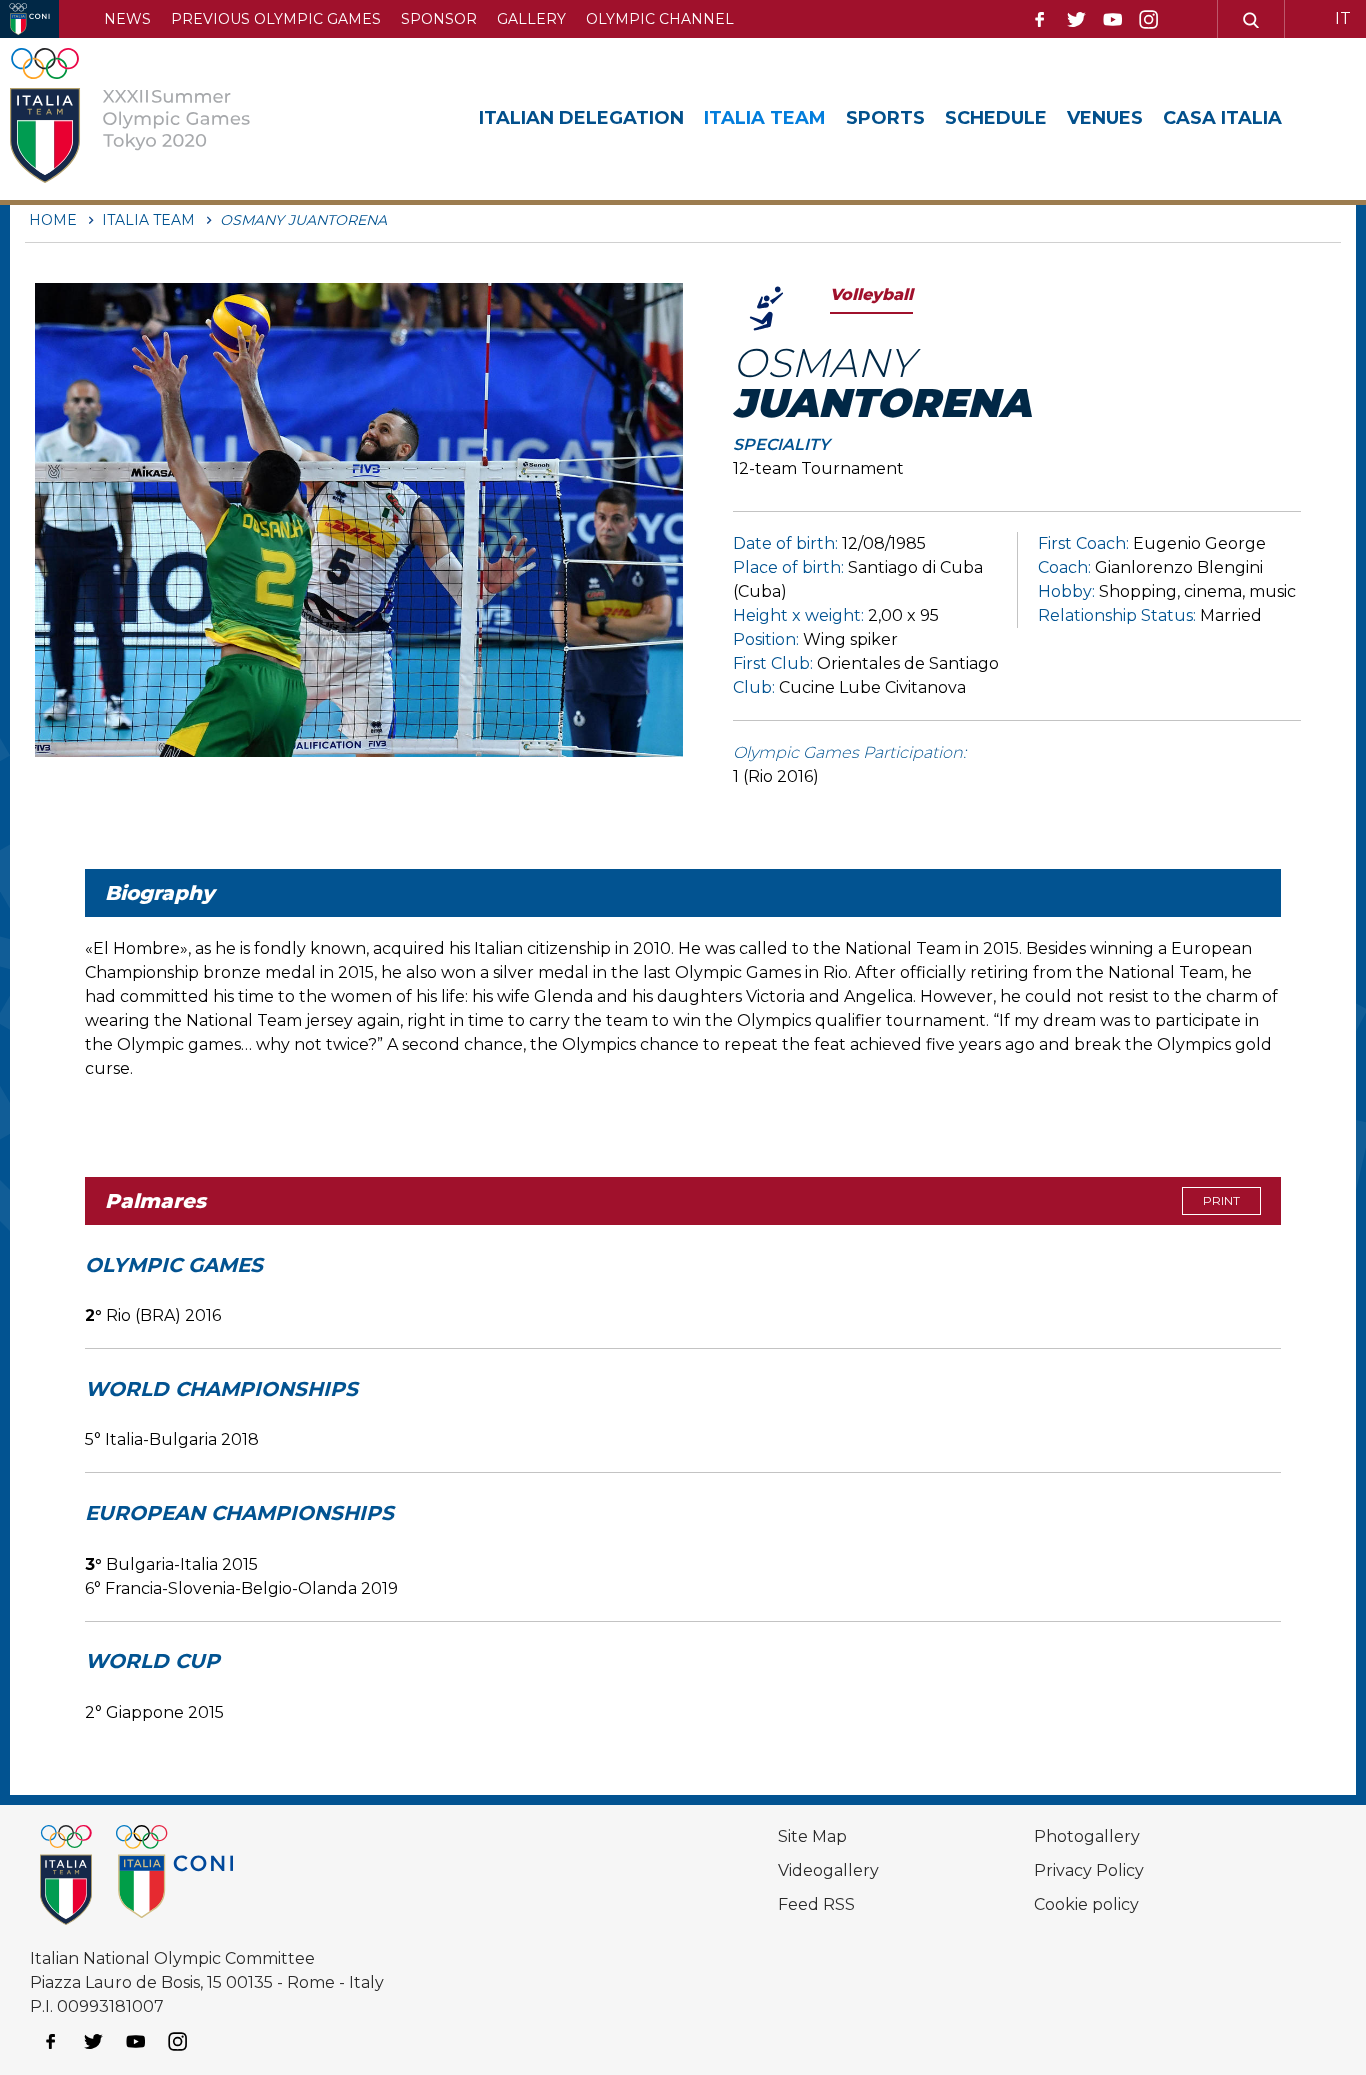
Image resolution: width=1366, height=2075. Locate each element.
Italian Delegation (581, 118)
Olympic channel (660, 19)
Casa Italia (1222, 118)
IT (1343, 18)
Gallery (531, 19)
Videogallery (828, 1870)
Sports (885, 118)
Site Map (812, 1836)
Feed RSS (816, 1904)
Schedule (996, 118)
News (127, 19)
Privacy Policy (1089, 1870)
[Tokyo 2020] (153, 119)
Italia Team (765, 118)
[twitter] (1076, 20)
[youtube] (1113, 20)
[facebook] (1040, 20)
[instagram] (1149, 20)
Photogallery (1087, 1836)
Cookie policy (1086, 1904)
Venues (1105, 118)
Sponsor (439, 19)
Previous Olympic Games (276, 19)
